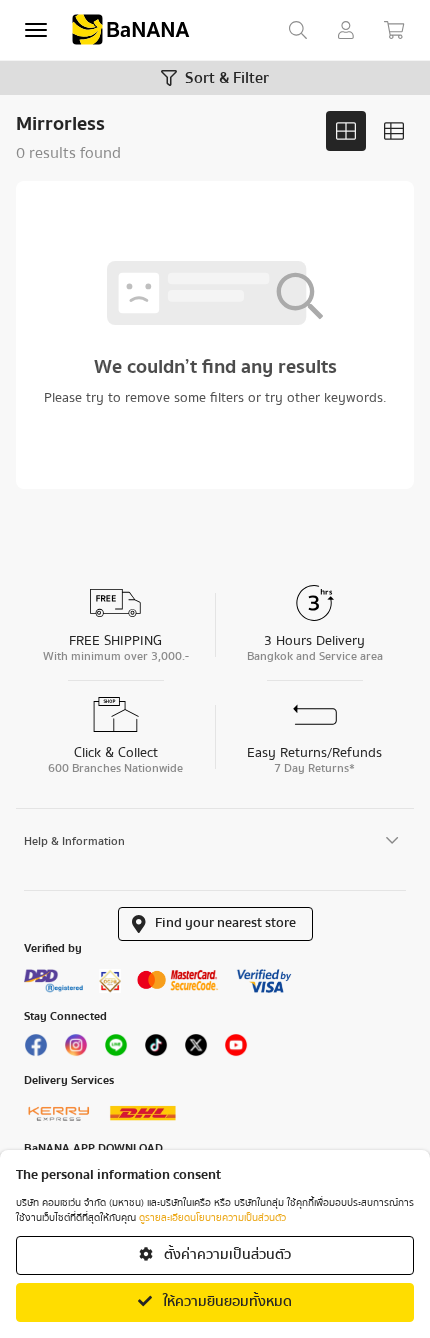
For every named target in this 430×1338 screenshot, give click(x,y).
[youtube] (236, 1049)
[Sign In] (346, 30)
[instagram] (76, 1049)
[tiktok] (156, 1049)
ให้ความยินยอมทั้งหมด (226, 1302)
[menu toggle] (36, 30)
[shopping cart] (394, 30)
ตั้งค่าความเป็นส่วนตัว (226, 1255)
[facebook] (36, 1049)
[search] (298, 30)
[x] (196, 1049)
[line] (116, 1049)
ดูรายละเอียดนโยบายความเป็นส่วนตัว (212, 1218)
